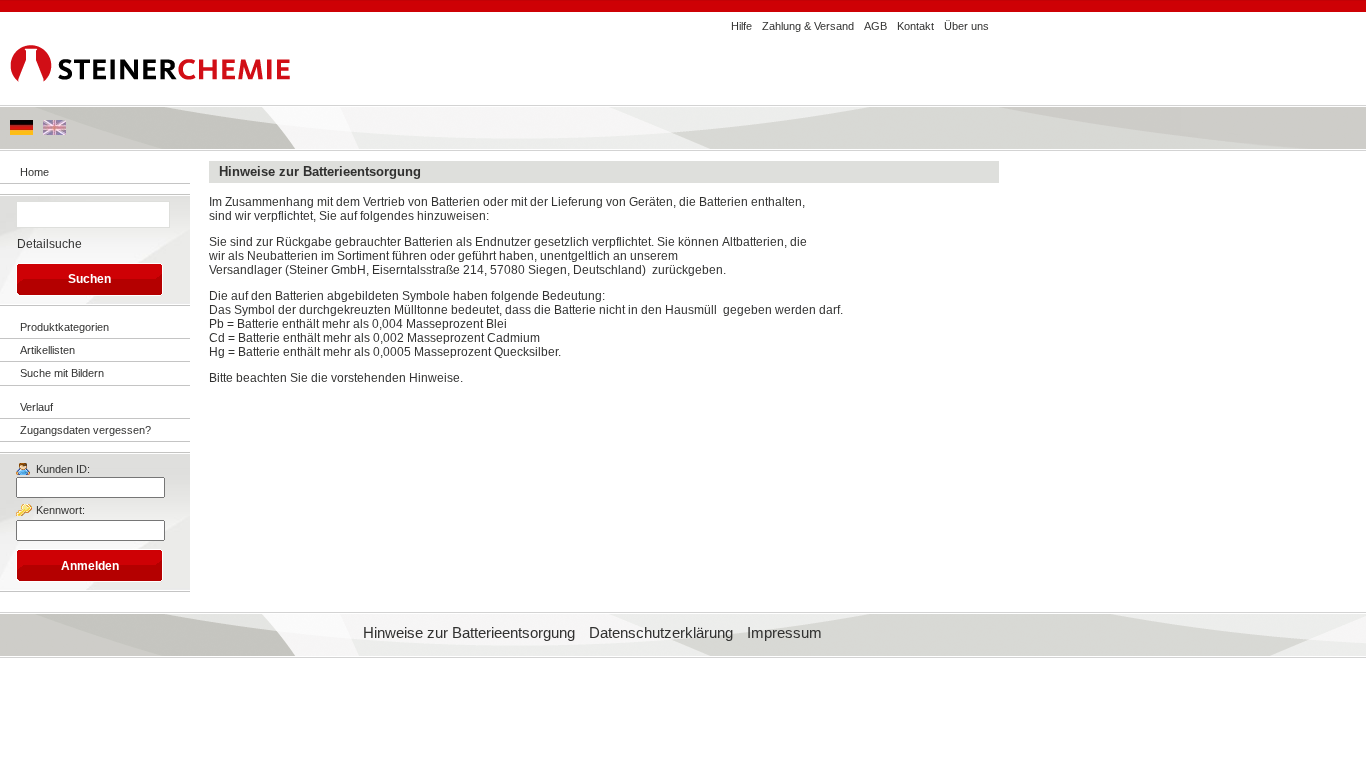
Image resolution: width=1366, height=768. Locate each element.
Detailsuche (49, 244)
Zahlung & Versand (808, 26)
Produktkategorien (64, 327)
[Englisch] (54, 131)
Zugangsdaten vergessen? (85, 430)
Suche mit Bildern (62, 373)
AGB (875, 26)
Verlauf (36, 407)
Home (34, 172)
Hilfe (741, 26)
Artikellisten (47, 350)
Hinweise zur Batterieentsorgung (469, 633)
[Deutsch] (21, 131)
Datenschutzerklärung (661, 633)
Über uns (966, 26)
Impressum (784, 633)
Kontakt (915, 26)
